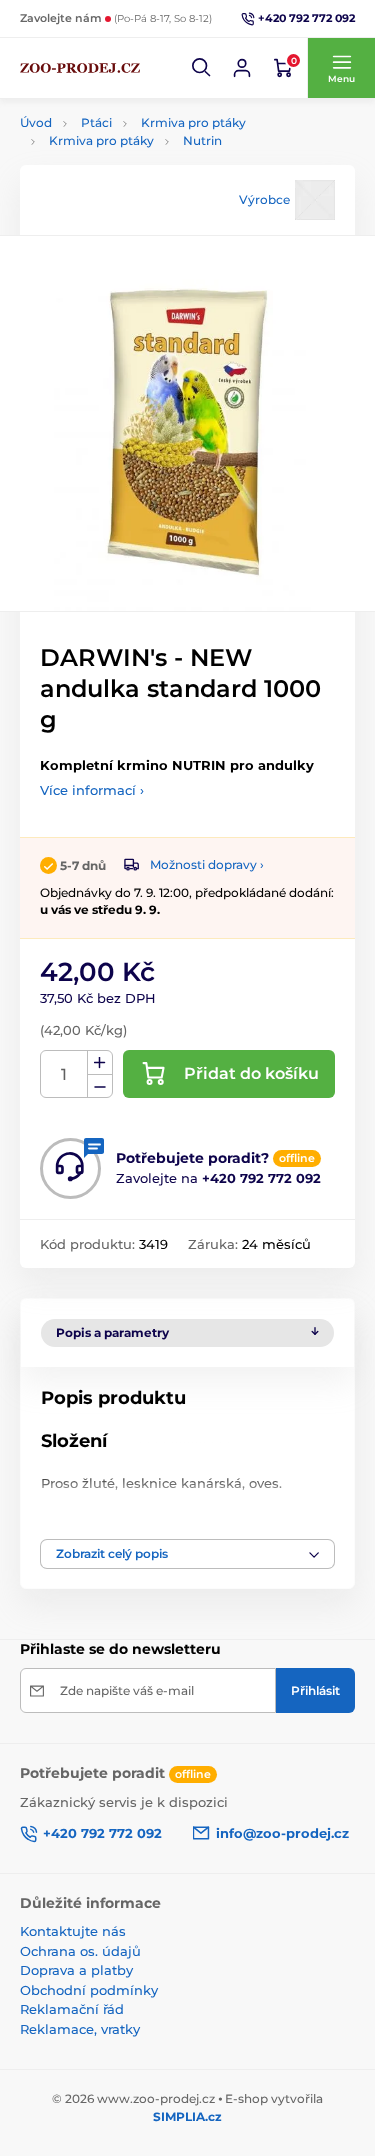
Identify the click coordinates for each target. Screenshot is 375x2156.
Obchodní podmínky (89, 1990)
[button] (202, 68)
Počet (64, 1074)
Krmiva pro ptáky (101, 140)
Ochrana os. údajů (80, 1951)
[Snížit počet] (100, 1086)
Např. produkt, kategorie (147, 126)
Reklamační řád (72, 2009)
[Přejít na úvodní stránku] (80, 68)
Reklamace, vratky (80, 2029)
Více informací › (92, 790)
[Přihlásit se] (242, 68)
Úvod (36, 122)
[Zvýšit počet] (100, 1063)
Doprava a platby (76, 1970)
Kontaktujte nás (73, 1931)
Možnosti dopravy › (207, 864)
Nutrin (202, 140)
